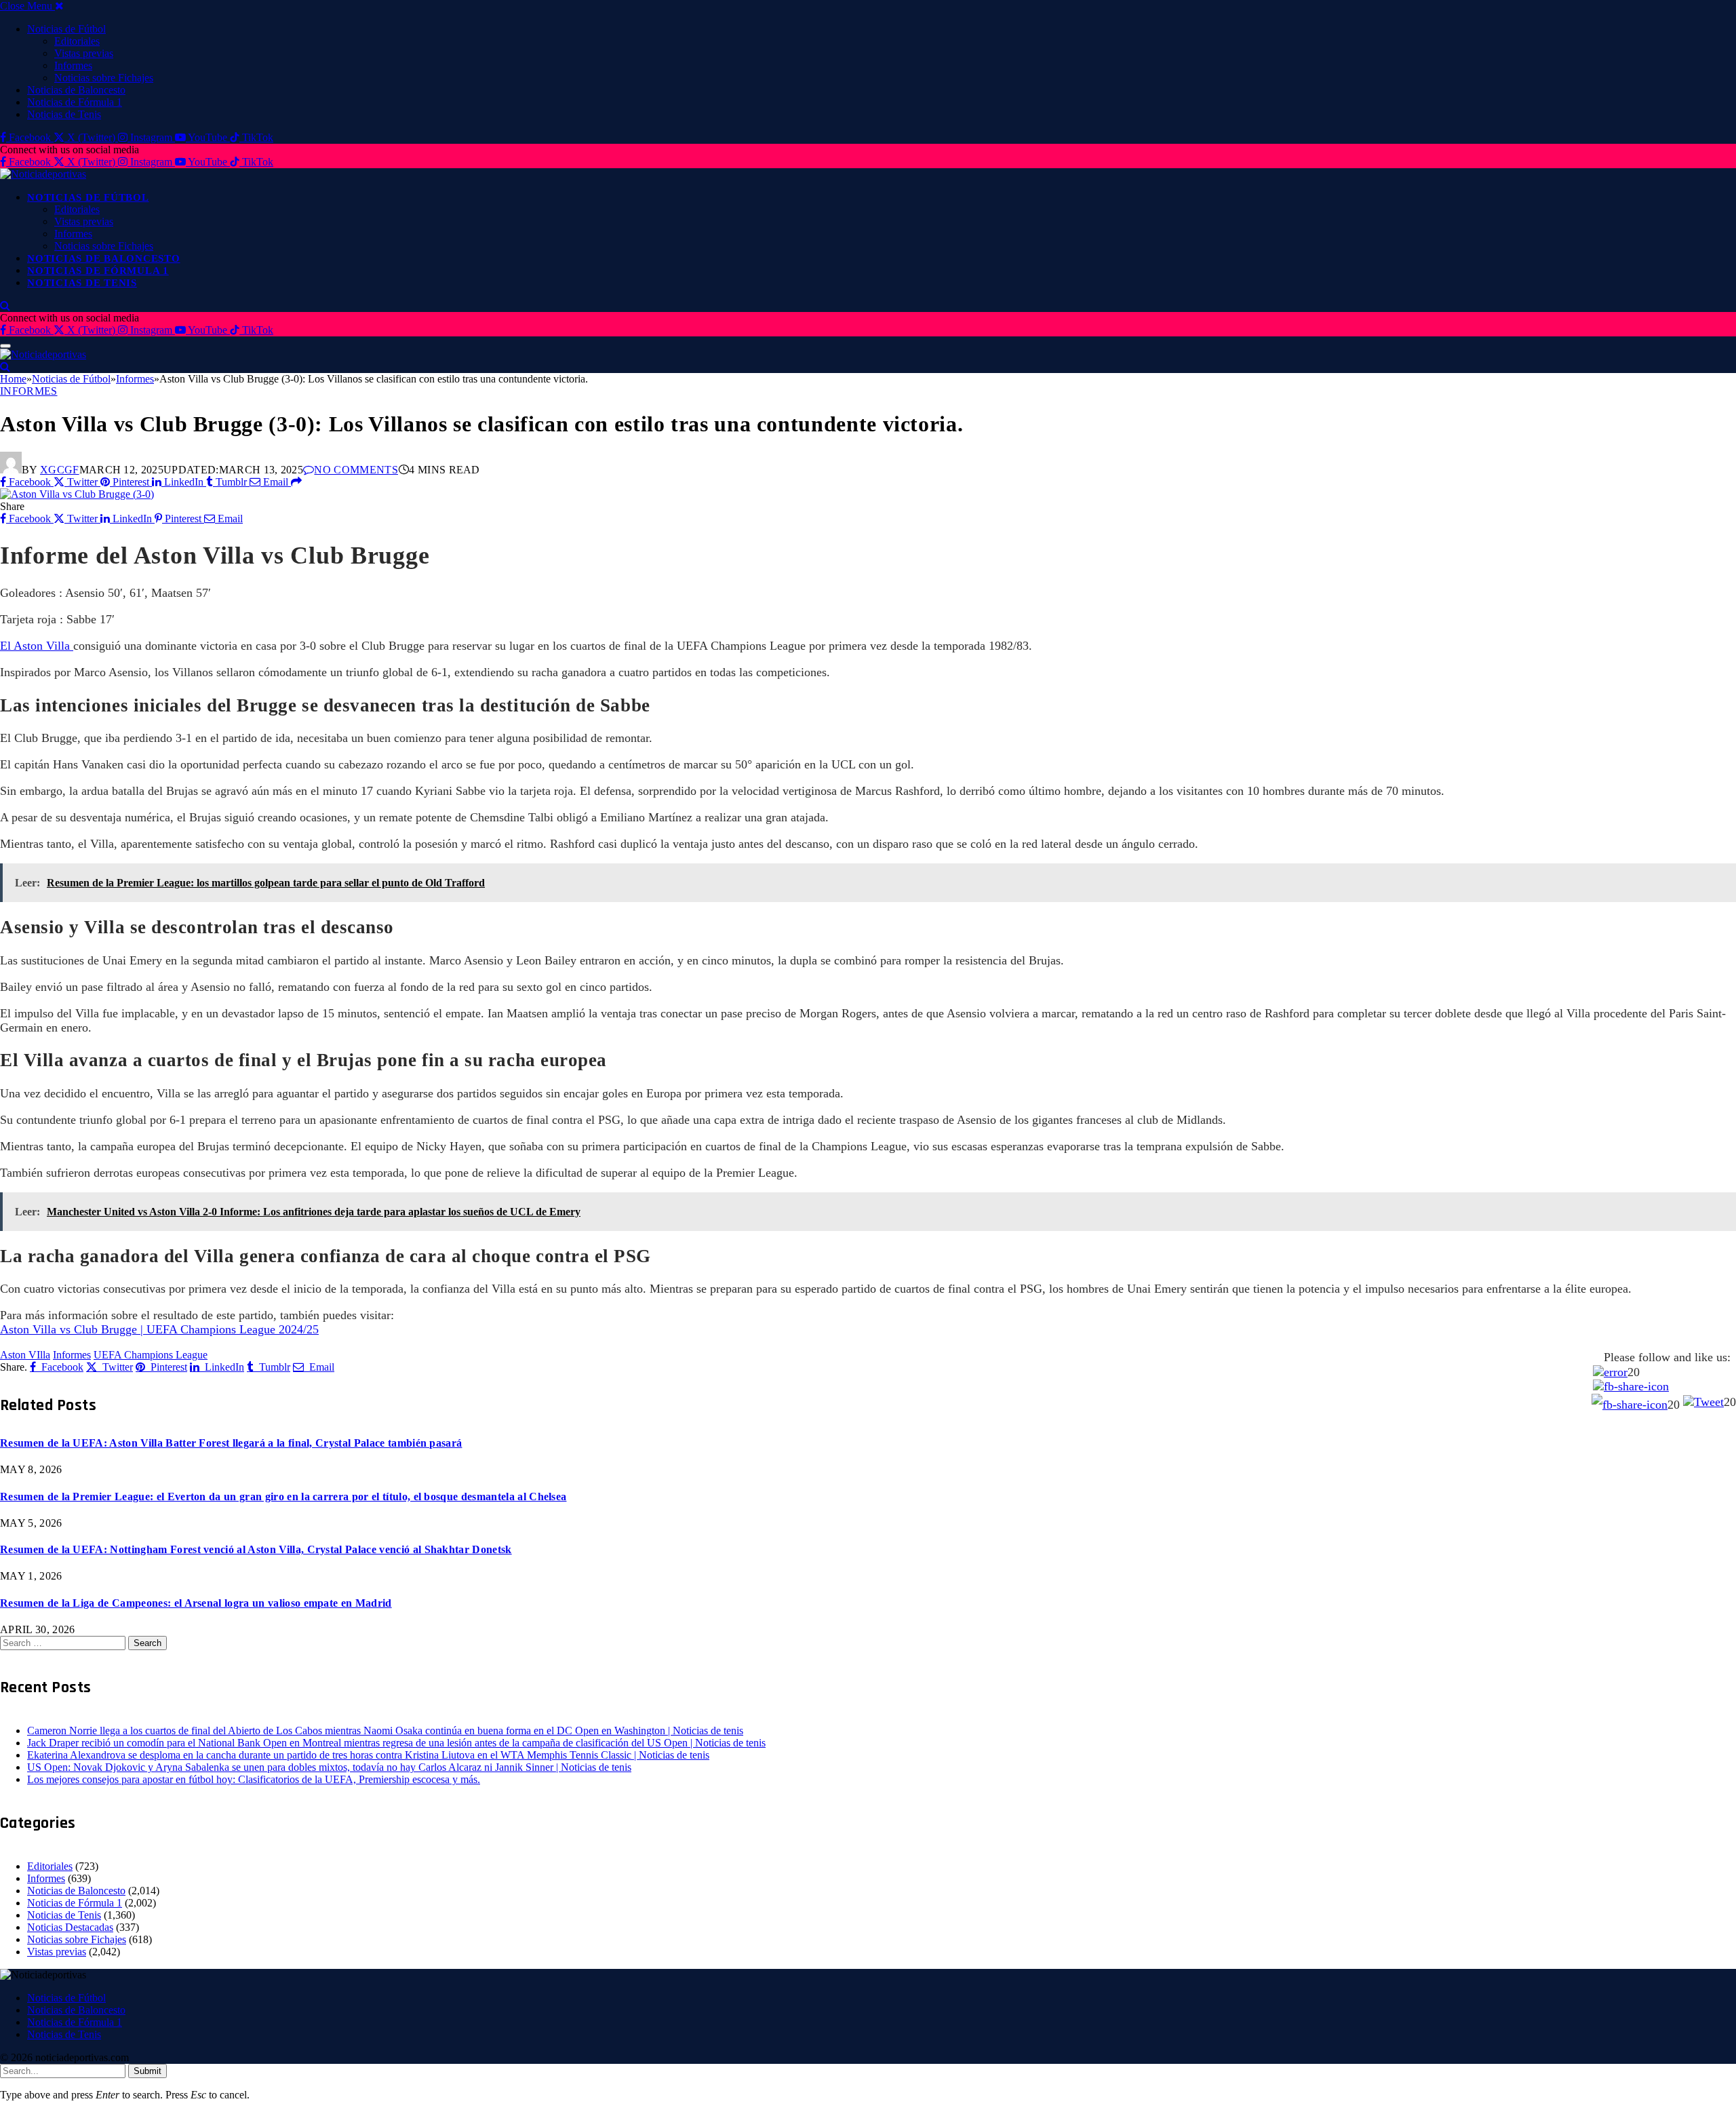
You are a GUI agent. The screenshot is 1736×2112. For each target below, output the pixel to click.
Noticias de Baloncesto (76, 90)
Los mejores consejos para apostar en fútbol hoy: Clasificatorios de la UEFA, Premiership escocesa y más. (254, 1779)
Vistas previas (84, 53)
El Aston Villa (37, 646)
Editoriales (77, 41)
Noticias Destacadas (70, 1927)
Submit (147, 2071)
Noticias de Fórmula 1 (75, 102)
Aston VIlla (25, 1355)
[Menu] (5, 346)
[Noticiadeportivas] (43, 174)
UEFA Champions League (151, 1355)
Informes (73, 65)
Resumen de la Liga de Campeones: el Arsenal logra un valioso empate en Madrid (196, 1603)
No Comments (356, 470)
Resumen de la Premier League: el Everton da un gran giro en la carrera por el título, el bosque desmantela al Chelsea (283, 1497)
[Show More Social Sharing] (296, 482)
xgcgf (60, 470)
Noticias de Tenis (64, 114)
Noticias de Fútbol (66, 29)
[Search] (5, 306)
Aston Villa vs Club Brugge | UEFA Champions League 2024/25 (159, 1329)
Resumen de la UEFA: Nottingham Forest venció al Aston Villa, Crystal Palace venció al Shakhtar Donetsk (256, 1549)
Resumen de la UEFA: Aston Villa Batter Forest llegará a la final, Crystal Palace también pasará (231, 1443)
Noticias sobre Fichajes (104, 78)
